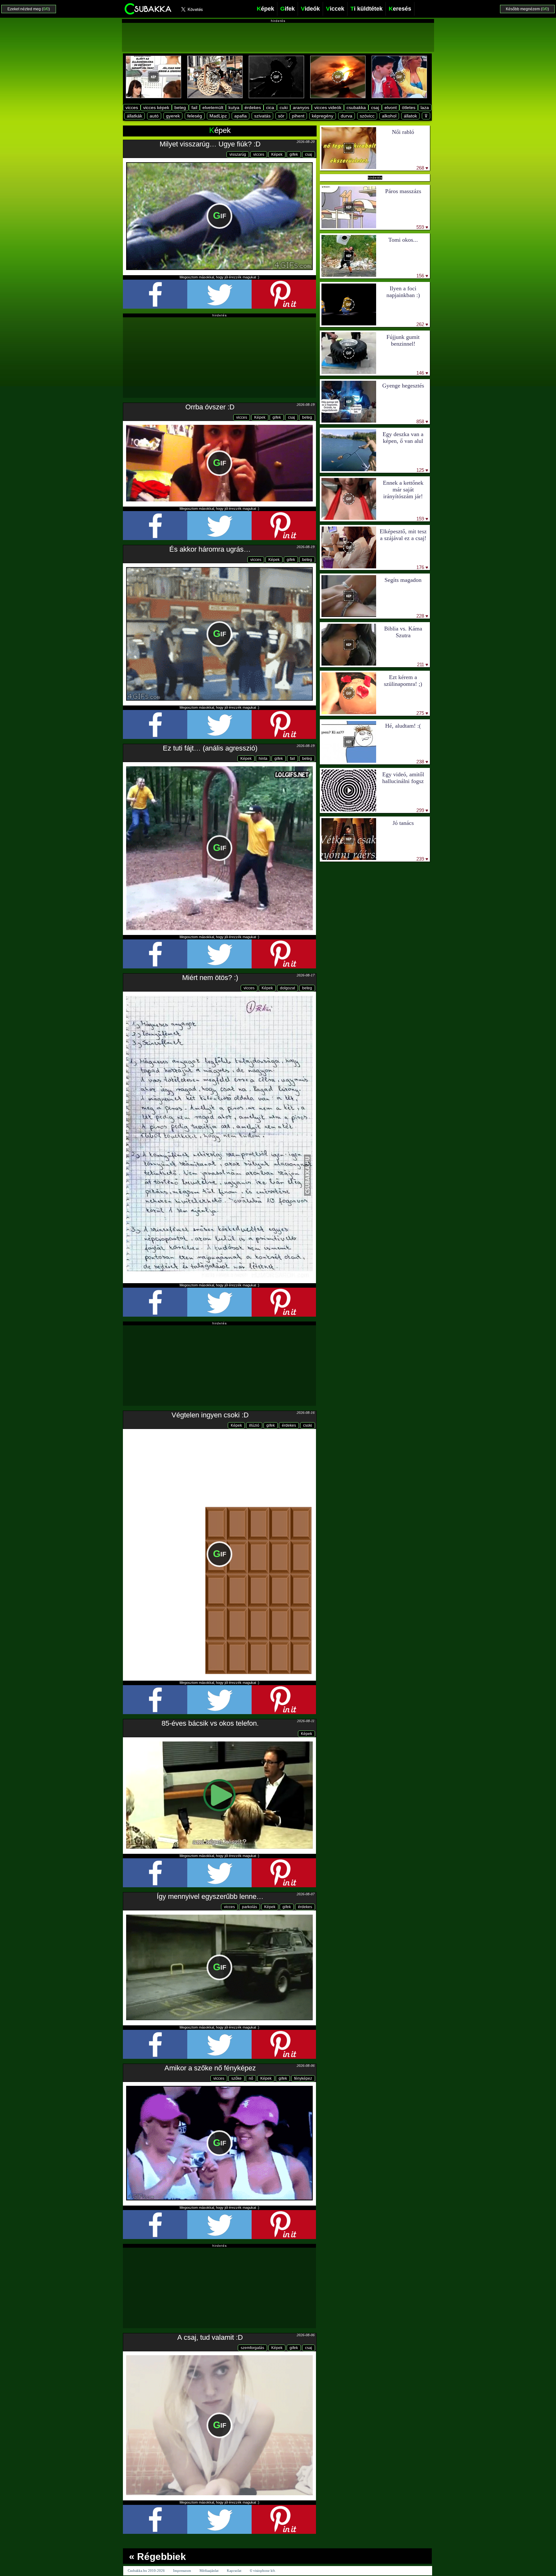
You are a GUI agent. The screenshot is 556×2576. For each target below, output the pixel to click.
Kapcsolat (234, 2571)
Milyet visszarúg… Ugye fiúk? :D (210, 144)
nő (251, 2078)
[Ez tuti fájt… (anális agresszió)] (219, 848)
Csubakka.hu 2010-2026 (146, 2571)
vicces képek (156, 107)
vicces (132, 107)
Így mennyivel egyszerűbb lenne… (210, 1896)
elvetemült (213, 107)
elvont (391, 107)
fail (194, 107)
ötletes (409, 107)
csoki (308, 1425)
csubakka (356, 107)
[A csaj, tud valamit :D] (219, 2425)
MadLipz (218, 116)
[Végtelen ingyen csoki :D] (219, 1554)
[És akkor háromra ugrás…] (219, 634)
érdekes (253, 107)
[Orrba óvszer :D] (219, 463)
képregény (323, 116)
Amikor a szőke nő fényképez (210, 2068)
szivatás (262, 116)
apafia (241, 116)
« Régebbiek (158, 2557)
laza (425, 107)
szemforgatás (252, 2348)
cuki (284, 107)
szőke (236, 2078)
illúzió (254, 1425)
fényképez (303, 2078)
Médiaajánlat (209, 2571)
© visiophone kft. (263, 2571)
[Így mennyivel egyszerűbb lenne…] (219, 1967)
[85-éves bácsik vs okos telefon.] (219, 1795)
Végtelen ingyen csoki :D (210, 1415)
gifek (294, 154)
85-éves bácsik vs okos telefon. (210, 1723)
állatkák (134, 116)
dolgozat (287, 988)
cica (270, 107)
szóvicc (367, 116)
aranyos (301, 107)
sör (281, 116)
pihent (298, 116)
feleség (195, 116)
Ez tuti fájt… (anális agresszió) (210, 748)
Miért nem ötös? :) (210, 978)
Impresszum (182, 2571)
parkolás (250, 1907)
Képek (277, 154)
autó (154, 116)
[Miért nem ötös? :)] (219, 1137)
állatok (410, 116)
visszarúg (238, 154)
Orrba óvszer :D (210, 407)
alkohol (389, 116)
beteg (180, 107)
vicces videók (328, 107)
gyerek (173, 116)
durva (347, 116)
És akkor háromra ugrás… (210, 549)
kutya (234, 107)
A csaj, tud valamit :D (210, 2337)
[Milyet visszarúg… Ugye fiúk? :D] (219, 216)
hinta (263, 759)
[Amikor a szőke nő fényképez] (219, 2143)
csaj (375, 107)
